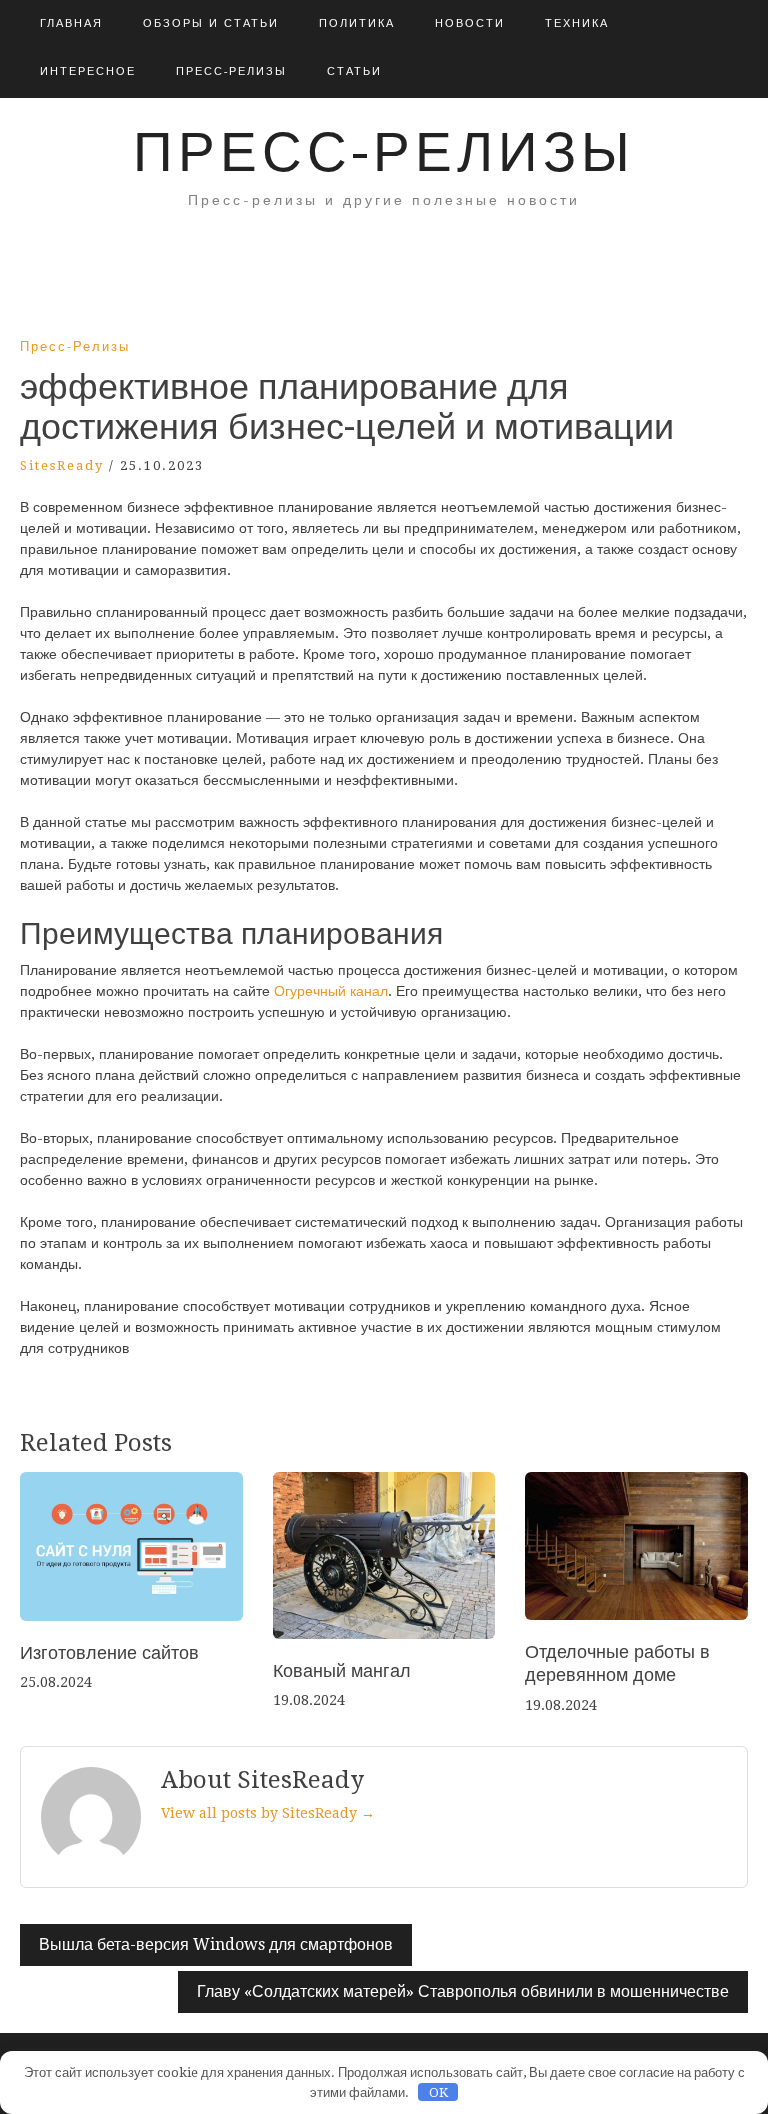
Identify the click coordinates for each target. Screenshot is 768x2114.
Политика (357, 23)
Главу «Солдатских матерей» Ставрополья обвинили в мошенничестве (463, 1991)
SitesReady (62, 465)
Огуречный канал (331, 991)
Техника (577, 23)
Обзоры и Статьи (211, 23)
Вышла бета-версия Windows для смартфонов (216, 1944)
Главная (71, 23)
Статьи (354, 71)
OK (438, 2092)
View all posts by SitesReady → (268, 1813)
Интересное (88, 71)
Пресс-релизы (231, 71)
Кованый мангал (342, 1670)
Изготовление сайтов (109, 1652)
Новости (470, 23)
